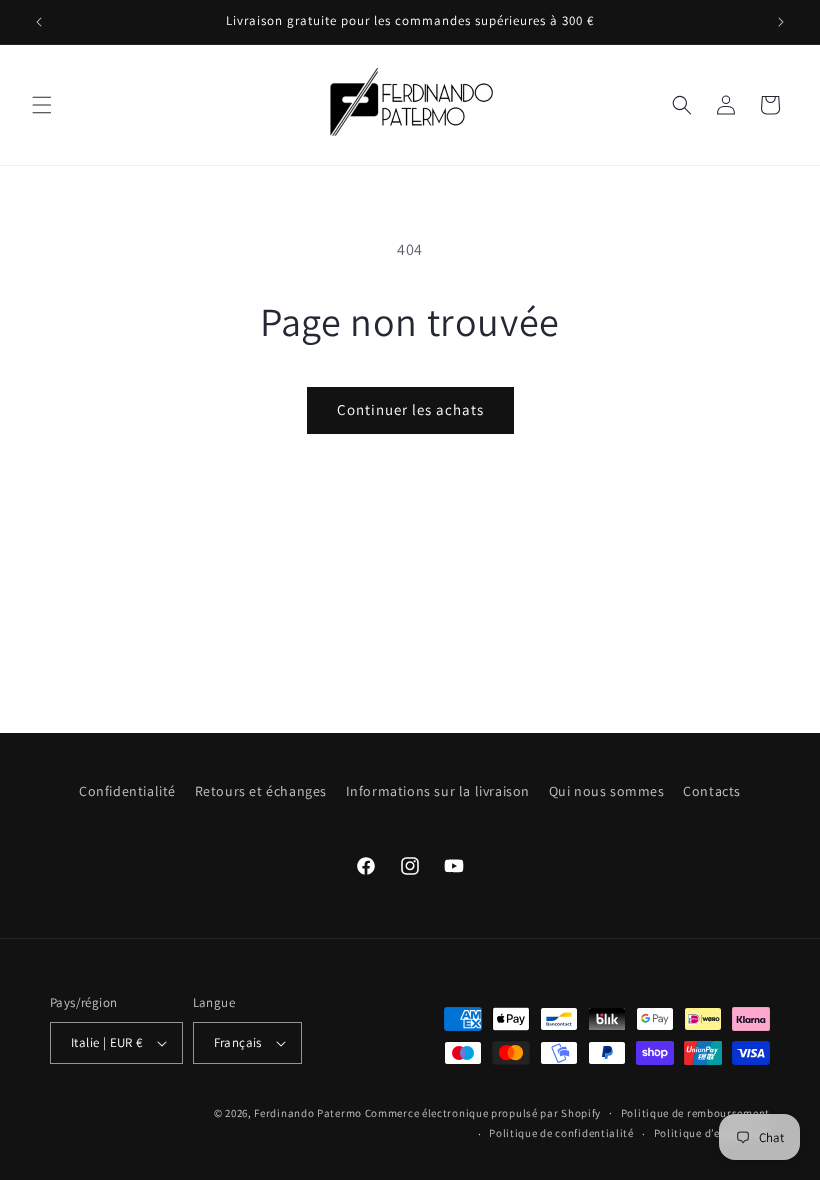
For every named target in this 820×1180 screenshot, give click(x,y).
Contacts (712, 791)
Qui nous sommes (607, 791)
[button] (42, 105)
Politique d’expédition (712, 1133)
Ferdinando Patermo (308, 1113)
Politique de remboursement (695, 1113)
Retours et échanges (261, 791)
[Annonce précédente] (39, 22)
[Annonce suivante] (781, 22)
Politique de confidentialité (561, 1133)
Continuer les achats (410, 409)
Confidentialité (127, 791)
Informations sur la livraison (438, 791)
